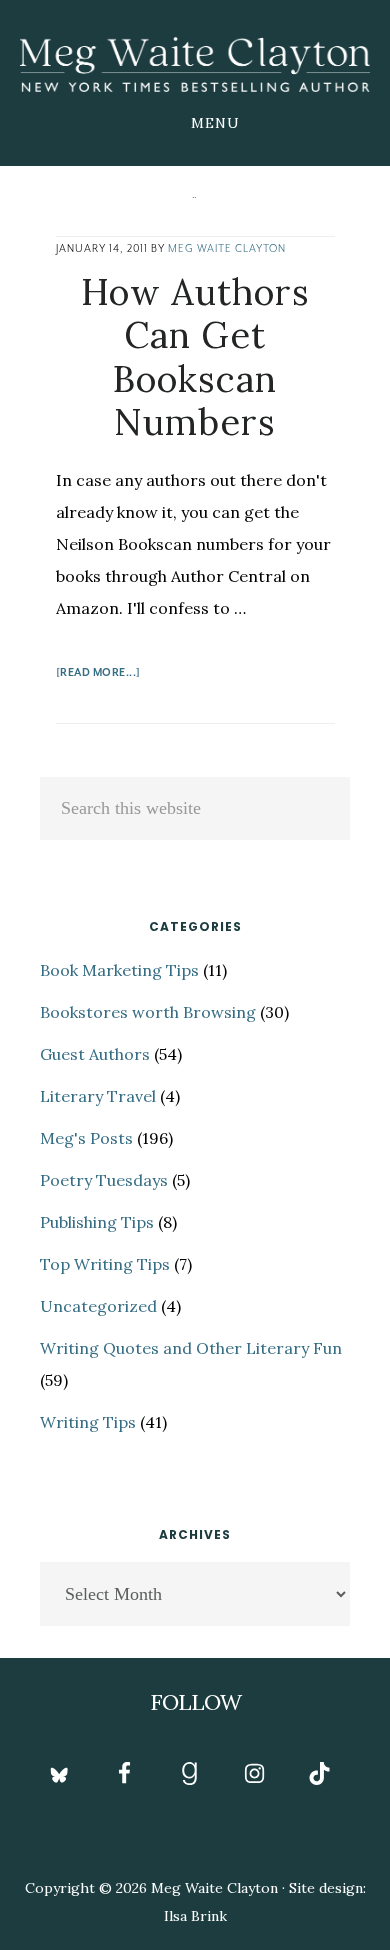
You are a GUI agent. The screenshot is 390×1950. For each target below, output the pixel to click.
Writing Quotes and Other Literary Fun (191, 1348)
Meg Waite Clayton (195, 64)
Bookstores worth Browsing (148, 1012)
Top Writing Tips (105, 1264)
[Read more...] (98, 675)
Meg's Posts (86, 1138)
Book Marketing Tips (119, 970)
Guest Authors (95, 1054)
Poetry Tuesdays (104, 1180)
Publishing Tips (97, 1222)
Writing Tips (88, 1422)
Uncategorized (98, 1306)
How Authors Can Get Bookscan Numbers (195, 357)
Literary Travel (98, 1096)
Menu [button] (215, 123)
